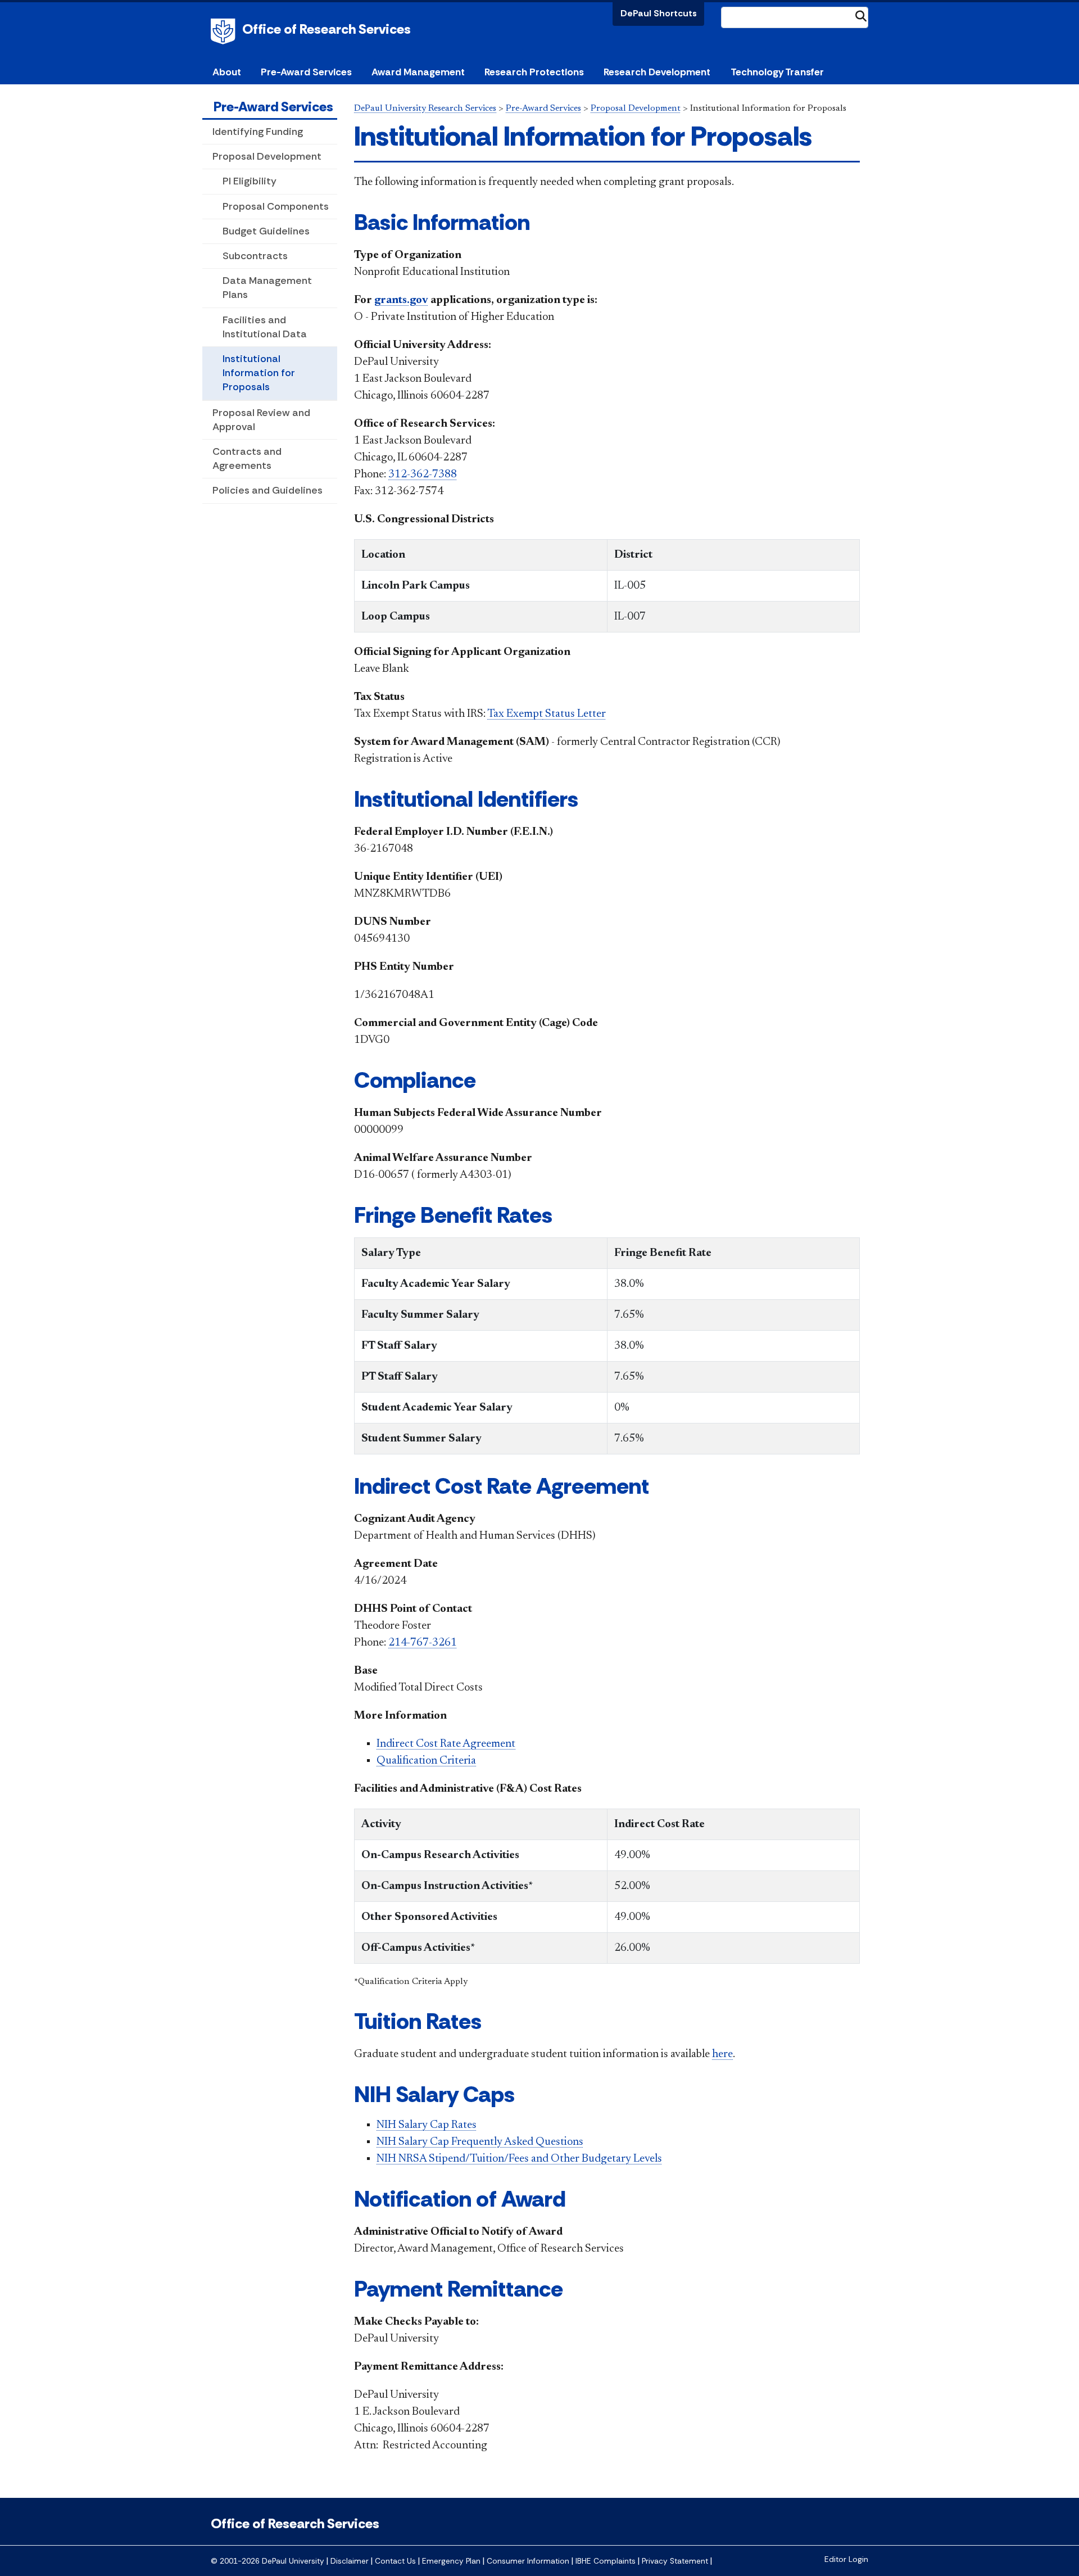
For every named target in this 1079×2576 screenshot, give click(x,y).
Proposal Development (267, 156)
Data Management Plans (267, 288)
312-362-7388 (423, 474)
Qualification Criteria (426, 1761)
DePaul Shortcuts (659, 13)
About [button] (227, 72)
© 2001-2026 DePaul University (268, 2561)
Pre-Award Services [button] (306, 72)
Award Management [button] (418, 72)
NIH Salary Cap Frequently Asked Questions (480, 2142)
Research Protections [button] (534, 72)
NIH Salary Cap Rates (427, 2125)
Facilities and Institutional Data (265, 327)
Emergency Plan (451, 2561)
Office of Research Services (327, 29)
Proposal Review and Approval (261, 420)
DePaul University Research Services (425, 109)
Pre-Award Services (273, 107)
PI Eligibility (250, 181)
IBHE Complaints (606, 2561)
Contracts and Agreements (247, 458)
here (722, 2054)
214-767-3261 (423, 1643)
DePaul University (225, 31)
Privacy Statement (675, 2561)
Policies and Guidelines (268, 490)
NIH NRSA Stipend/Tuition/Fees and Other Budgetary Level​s (519, 2159)
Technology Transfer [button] (777, 72)
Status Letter (547, 714)
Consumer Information (528, 2561)
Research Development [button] (657, 72)
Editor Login (846, 2559)
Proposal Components (276, 206)
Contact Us (395, 2561)
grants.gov (401, 300)
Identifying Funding (258, 132)
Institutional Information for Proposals (259, 373)
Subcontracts (255, 256)
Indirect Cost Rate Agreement (446, 1744)
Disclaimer (350, 2561)
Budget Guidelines (266, 231)
